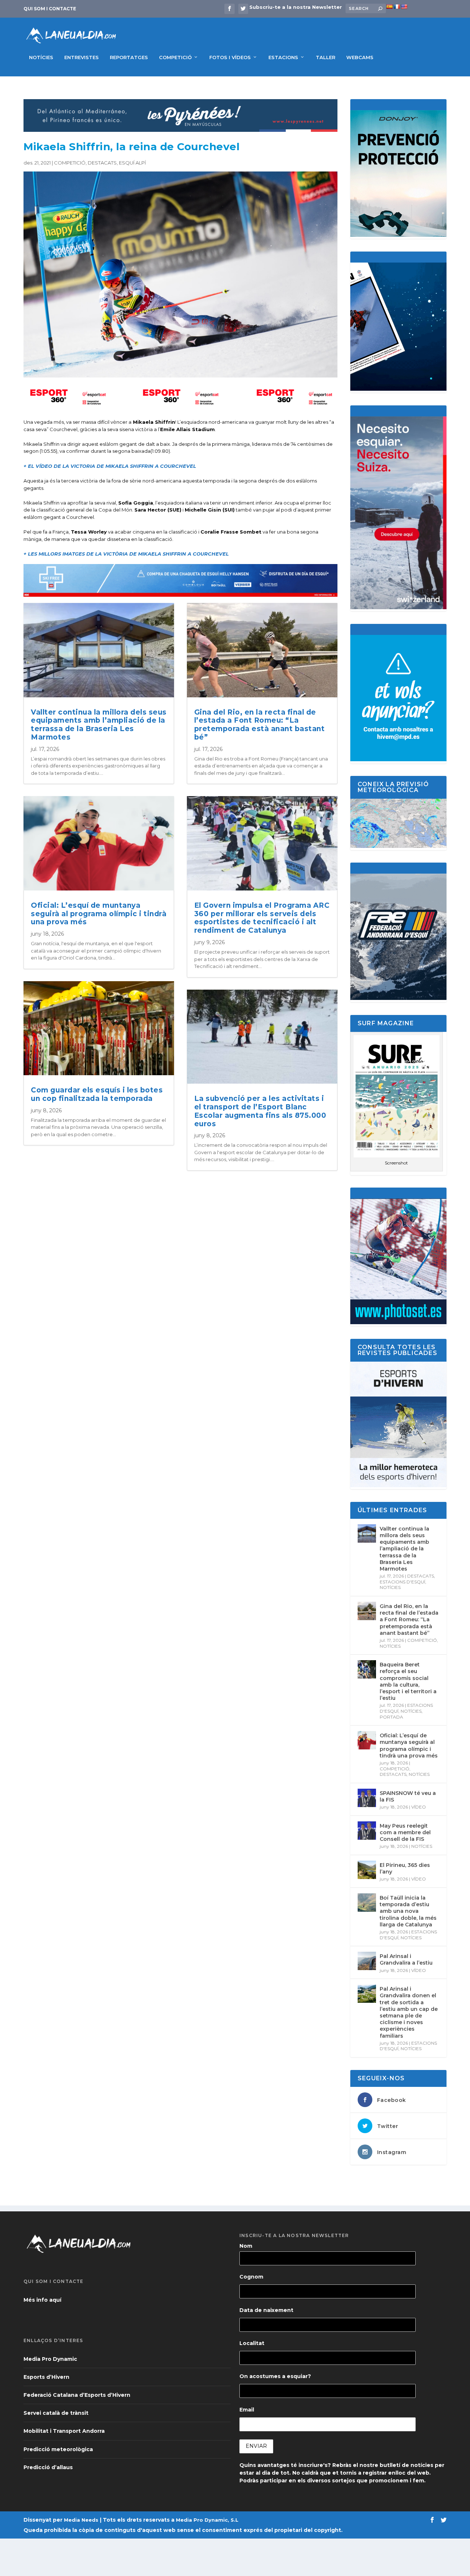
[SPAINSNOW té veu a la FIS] (367, 1798)
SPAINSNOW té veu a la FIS (408, 1796)
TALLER (326, 57)
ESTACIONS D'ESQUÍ (402, 1582)
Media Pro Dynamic (50, 2359)
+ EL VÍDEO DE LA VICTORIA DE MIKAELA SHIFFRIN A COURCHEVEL (110, 466)
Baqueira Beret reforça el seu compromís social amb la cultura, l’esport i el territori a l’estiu (408, 1681)
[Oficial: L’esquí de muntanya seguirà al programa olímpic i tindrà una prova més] (367, 1740)
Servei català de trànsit (56, 2413)
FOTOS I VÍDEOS (230, 57)
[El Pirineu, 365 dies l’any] (367, 1870)
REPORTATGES (129, 57)
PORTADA (391, 1717)
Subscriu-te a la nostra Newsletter (296, 7)
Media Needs (81, 2520)
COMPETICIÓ (175, 57)
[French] (397, 7)
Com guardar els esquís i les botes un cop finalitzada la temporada (97, 1094)
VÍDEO (419, 1807)
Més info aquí (42, 2300)
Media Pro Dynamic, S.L (207, 2520)
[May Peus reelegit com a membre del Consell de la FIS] (367, 1831)
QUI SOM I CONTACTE (50, 9)
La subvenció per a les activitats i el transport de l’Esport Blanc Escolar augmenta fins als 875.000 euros (260, 1111)
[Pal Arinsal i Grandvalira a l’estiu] (367, 1961)
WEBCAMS (360, 57)
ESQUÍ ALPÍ (132, 163)
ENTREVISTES (82, 57)
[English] (404, 7)
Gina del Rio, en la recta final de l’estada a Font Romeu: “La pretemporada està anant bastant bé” (260, 725)
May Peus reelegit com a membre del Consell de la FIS (405, 1832)
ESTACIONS (283, 57)
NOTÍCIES (41, 57)
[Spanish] (389, 7)
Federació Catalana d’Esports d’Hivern (77, 2395)
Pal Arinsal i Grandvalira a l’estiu (406, 1959)
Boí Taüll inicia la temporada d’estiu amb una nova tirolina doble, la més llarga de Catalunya (408, 1911)
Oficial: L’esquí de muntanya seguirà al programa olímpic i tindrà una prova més (99, 914)
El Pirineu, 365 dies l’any (405, 1868)
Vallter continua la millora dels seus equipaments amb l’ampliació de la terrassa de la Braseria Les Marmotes (99, 725)
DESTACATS (102, 163)
